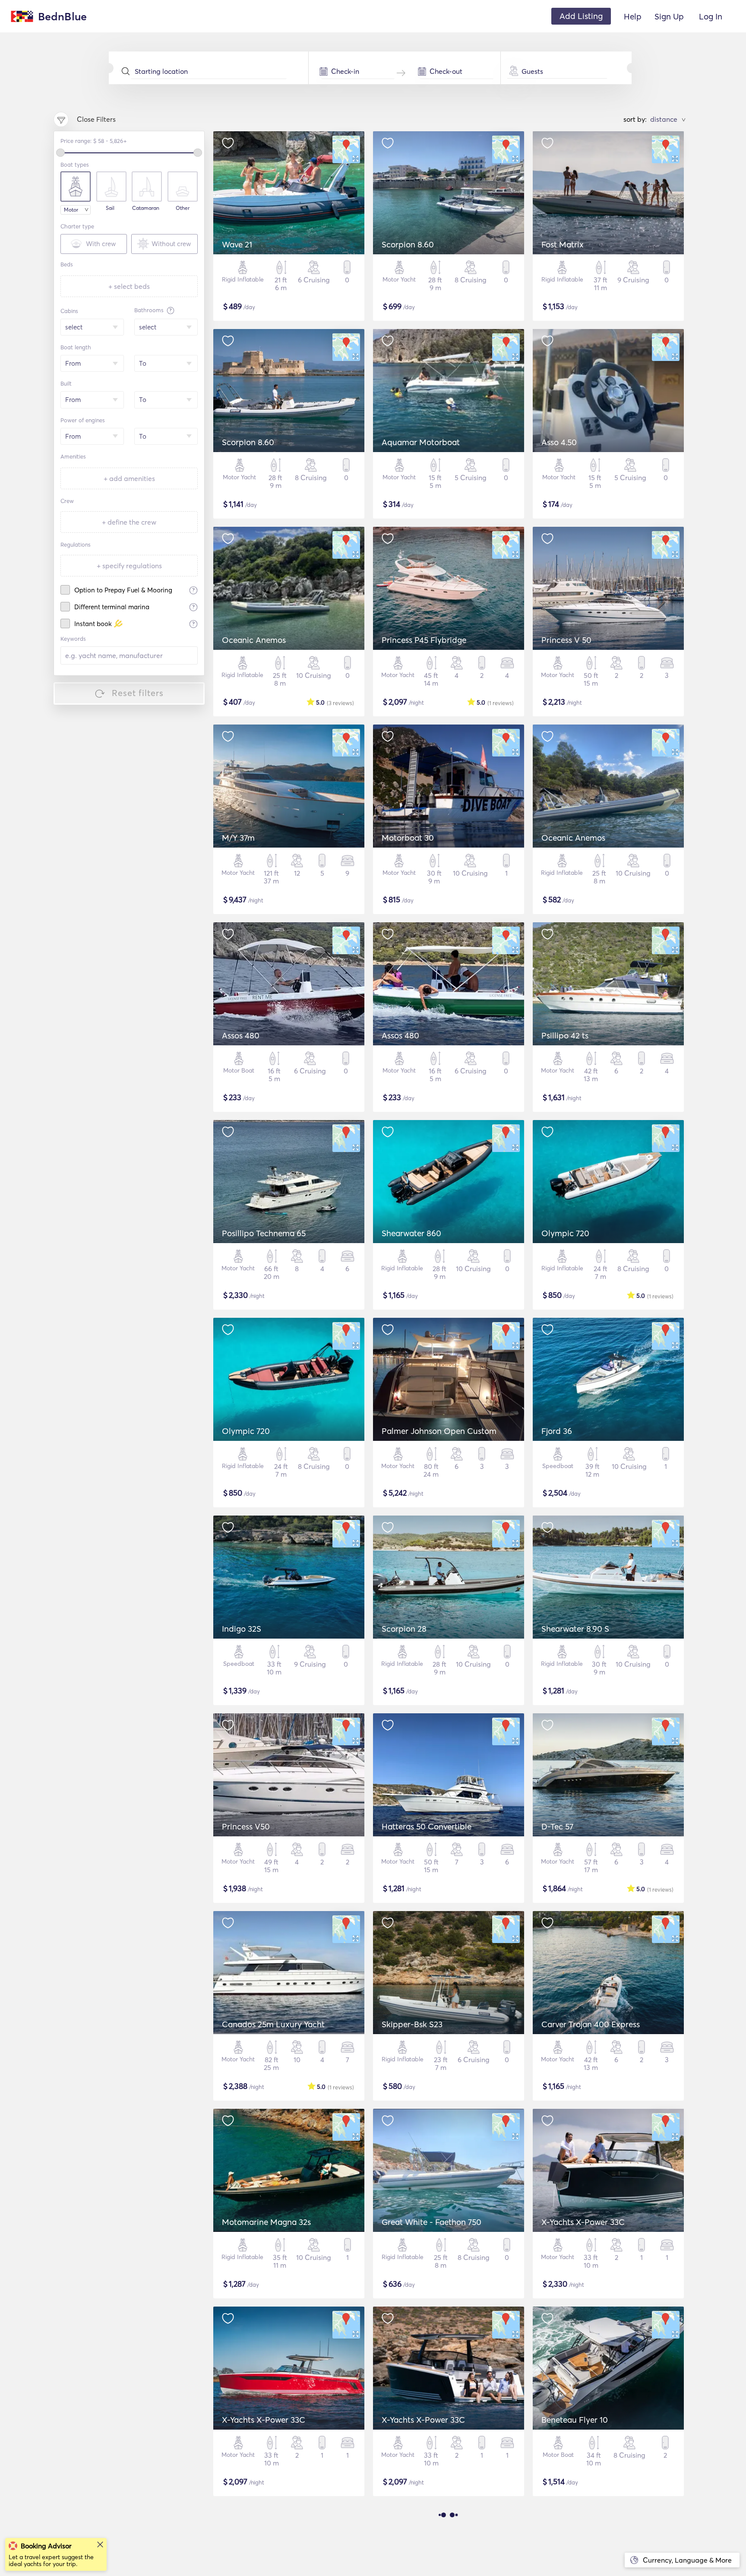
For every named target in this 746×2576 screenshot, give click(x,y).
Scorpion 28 (404, 1629)
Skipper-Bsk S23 (412, 2024)
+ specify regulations (129, 566)
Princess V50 (246, 1826)
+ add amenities (129, 478)
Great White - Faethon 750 (431, 2222)
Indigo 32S (242, 1629)
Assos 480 (241, 1035)
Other (183, 208)
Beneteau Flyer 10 (575, 2420)
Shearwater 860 (411, 1233)
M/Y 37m (238, 838)
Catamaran (146, 208)
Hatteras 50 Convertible (427, 1826)
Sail (110, 208)
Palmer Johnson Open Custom (439, 1431)
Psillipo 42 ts (565, 1035)
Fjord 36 (557, 1431)
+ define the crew (129, 522)
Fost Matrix (563, 244)
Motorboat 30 (408, 838)
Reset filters (138, 693)
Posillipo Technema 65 (264, 1233)
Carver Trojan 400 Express (591, 2024)
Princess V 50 (566, 640)
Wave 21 (237, 244)
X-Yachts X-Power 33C (583, 2222)
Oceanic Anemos (254, 640)
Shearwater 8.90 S (575, 1629)
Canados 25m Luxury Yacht (273, 2024)
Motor (71, 210)
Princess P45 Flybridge (424, 640)
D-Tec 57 (557, 1826)
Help (633, 16)
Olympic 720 (565, 1233)
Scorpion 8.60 (408, 244)
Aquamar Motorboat (421, 442)
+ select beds (129, 286)
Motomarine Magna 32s (266, 2222)
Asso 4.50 (559, 442)
